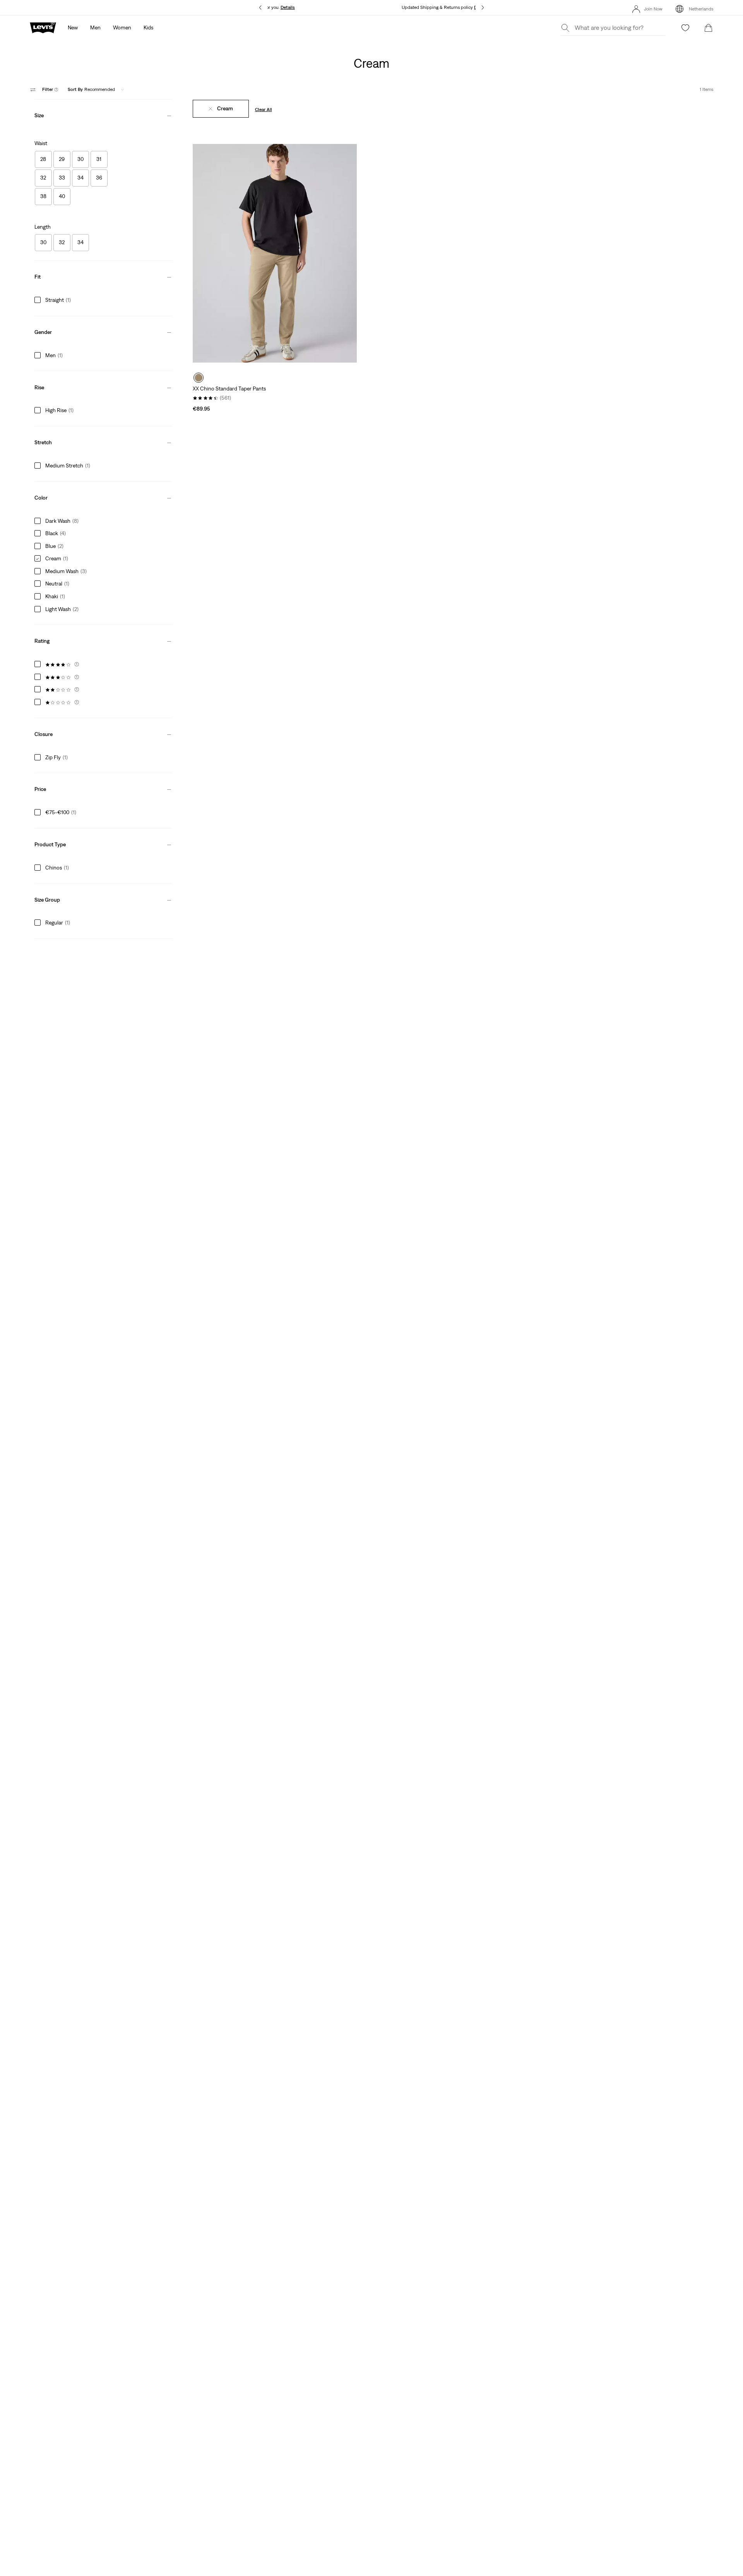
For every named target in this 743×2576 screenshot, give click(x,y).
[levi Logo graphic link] (43, 27)
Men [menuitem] (95, 27)
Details (288, 7)
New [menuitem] (73, 27)
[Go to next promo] (483, 8)
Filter (50, 89)
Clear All (264, 110)
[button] (103, 114)
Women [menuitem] (122, 27)
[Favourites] (685, 28)
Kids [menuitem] (148, 27)
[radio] (199, 378)
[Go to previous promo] (260, 8)
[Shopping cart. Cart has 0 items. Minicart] (709, 28)
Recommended (91, 89)
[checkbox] (43, 159)
